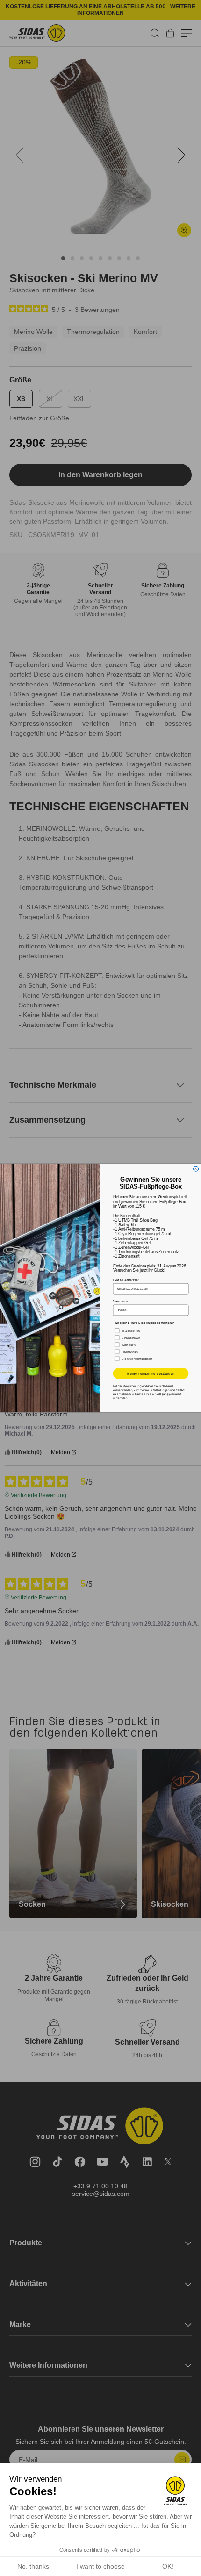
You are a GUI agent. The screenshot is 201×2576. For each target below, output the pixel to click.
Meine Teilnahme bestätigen (151, 1374)
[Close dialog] (196, 1169)
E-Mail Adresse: (126, 1280)
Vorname (120, 1301)
